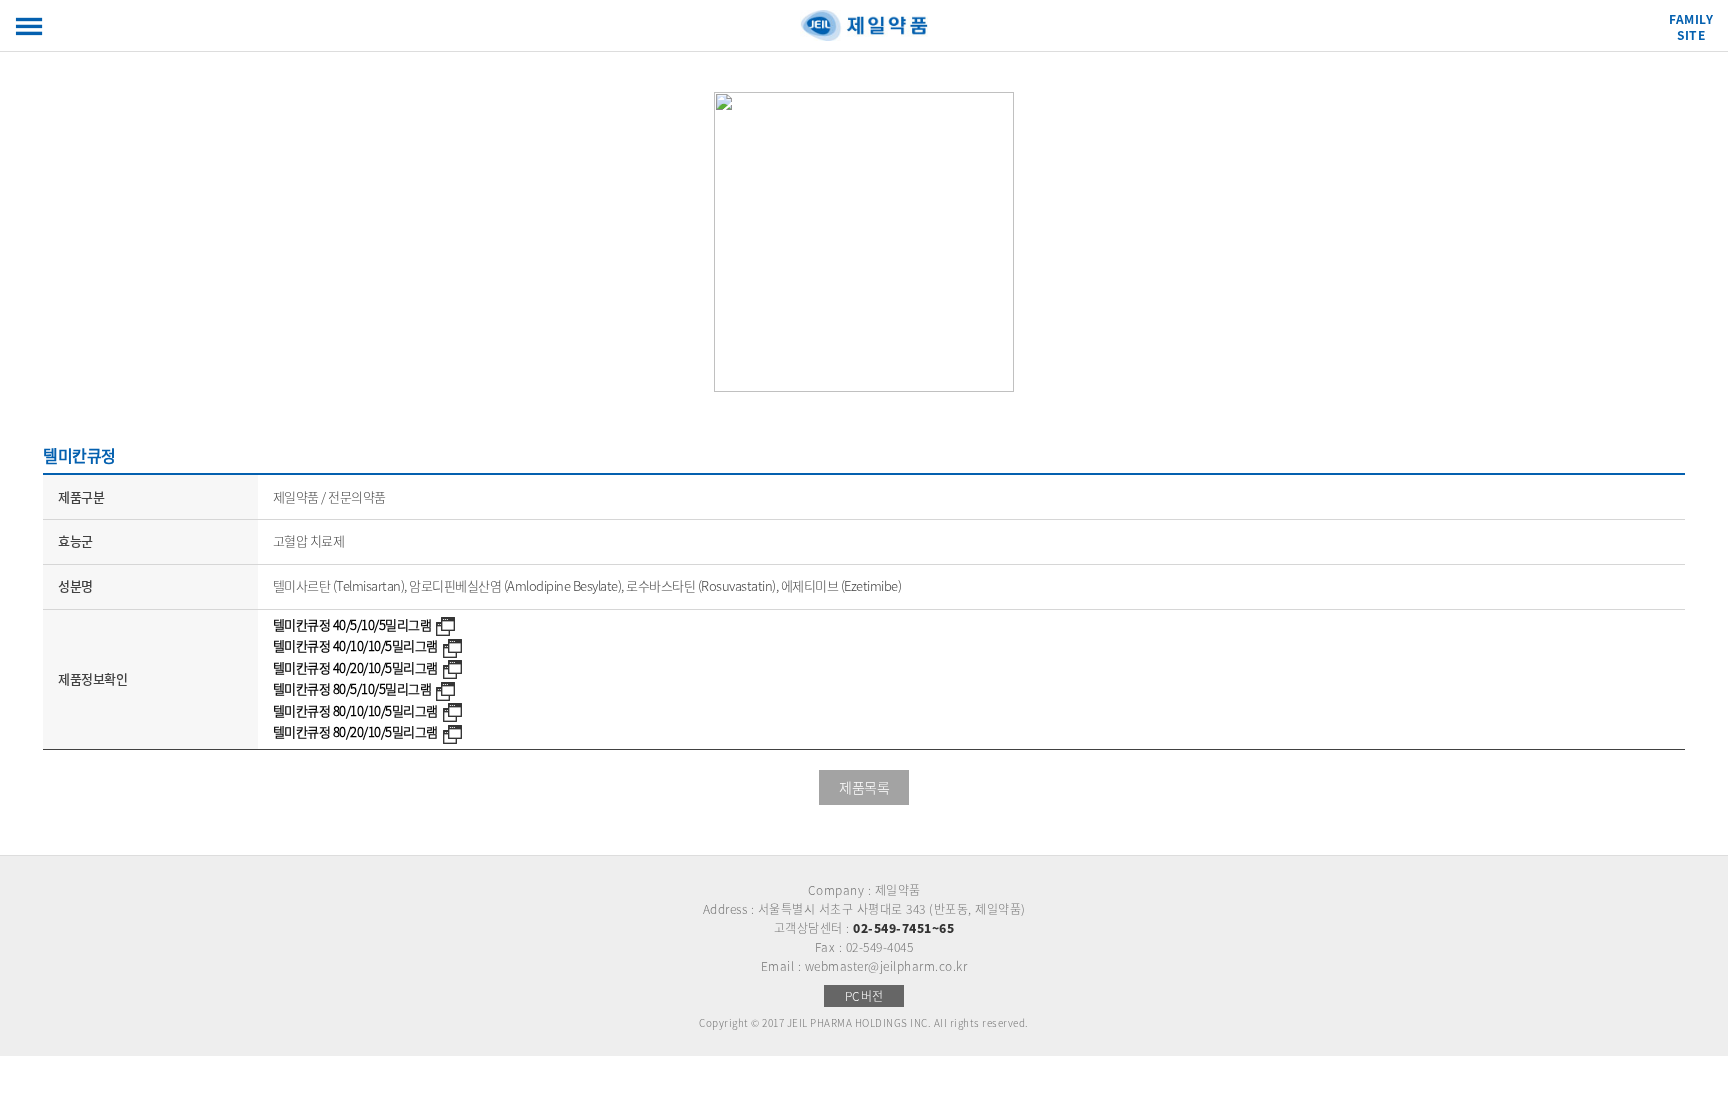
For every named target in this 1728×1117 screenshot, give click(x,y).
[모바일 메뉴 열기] (29, 27)
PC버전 (864, 996)
